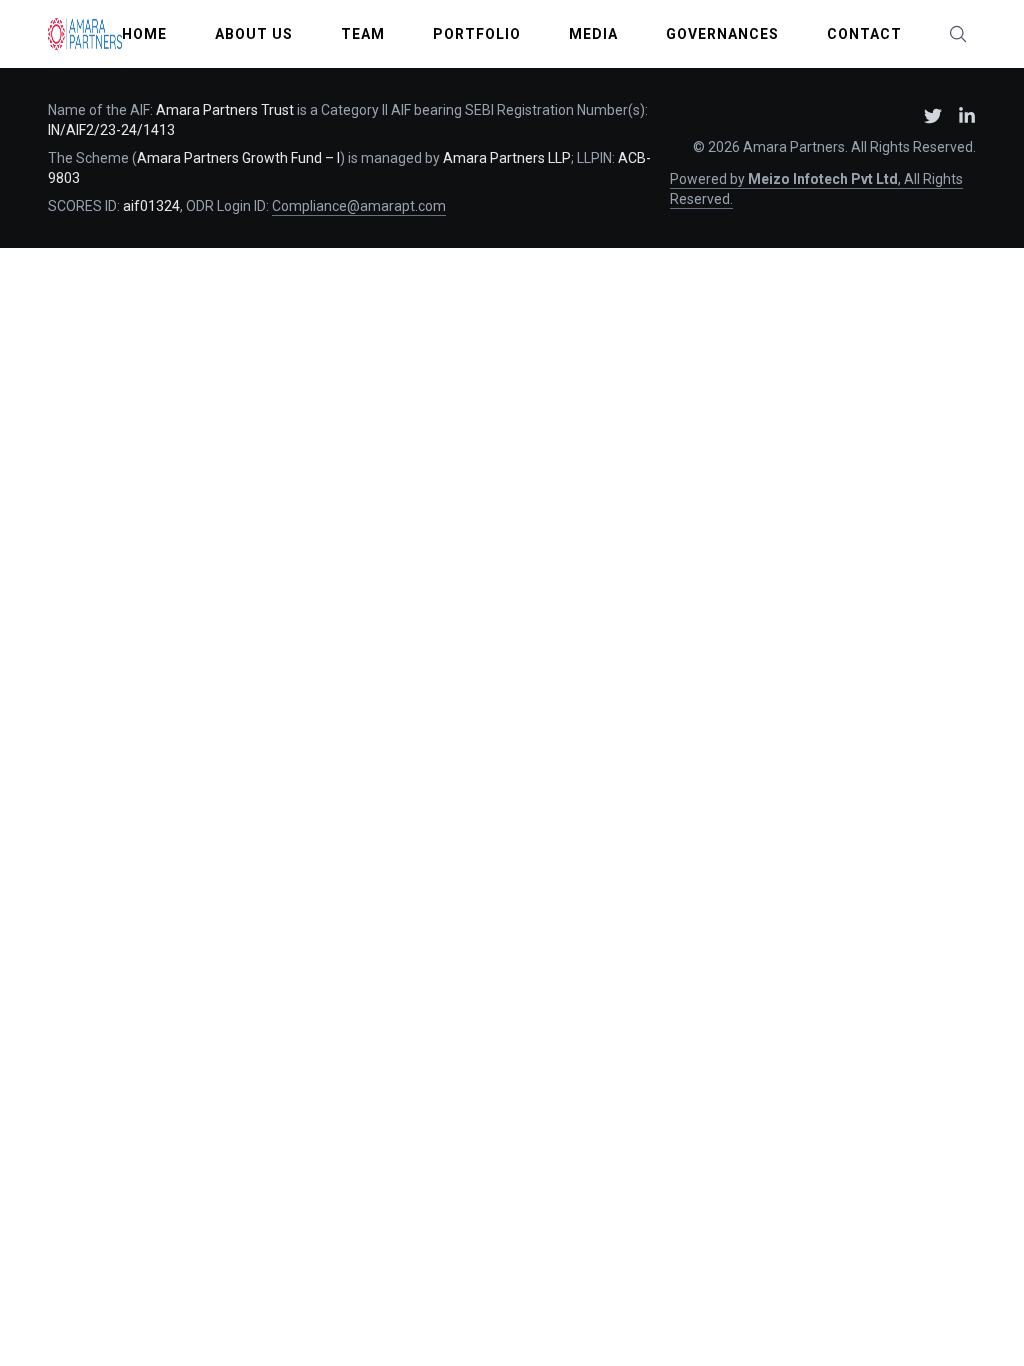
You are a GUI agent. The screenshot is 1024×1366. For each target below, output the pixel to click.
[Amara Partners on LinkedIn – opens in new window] (967, 116)
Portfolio (477, 34)
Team (363, 34)
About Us (254, 34)
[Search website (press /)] (958, 34)
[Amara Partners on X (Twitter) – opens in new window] (933, 116)
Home (144, 34)
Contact (864, 34)
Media (593, 34)
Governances (722, 34)
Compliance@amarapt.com (359, 206)
